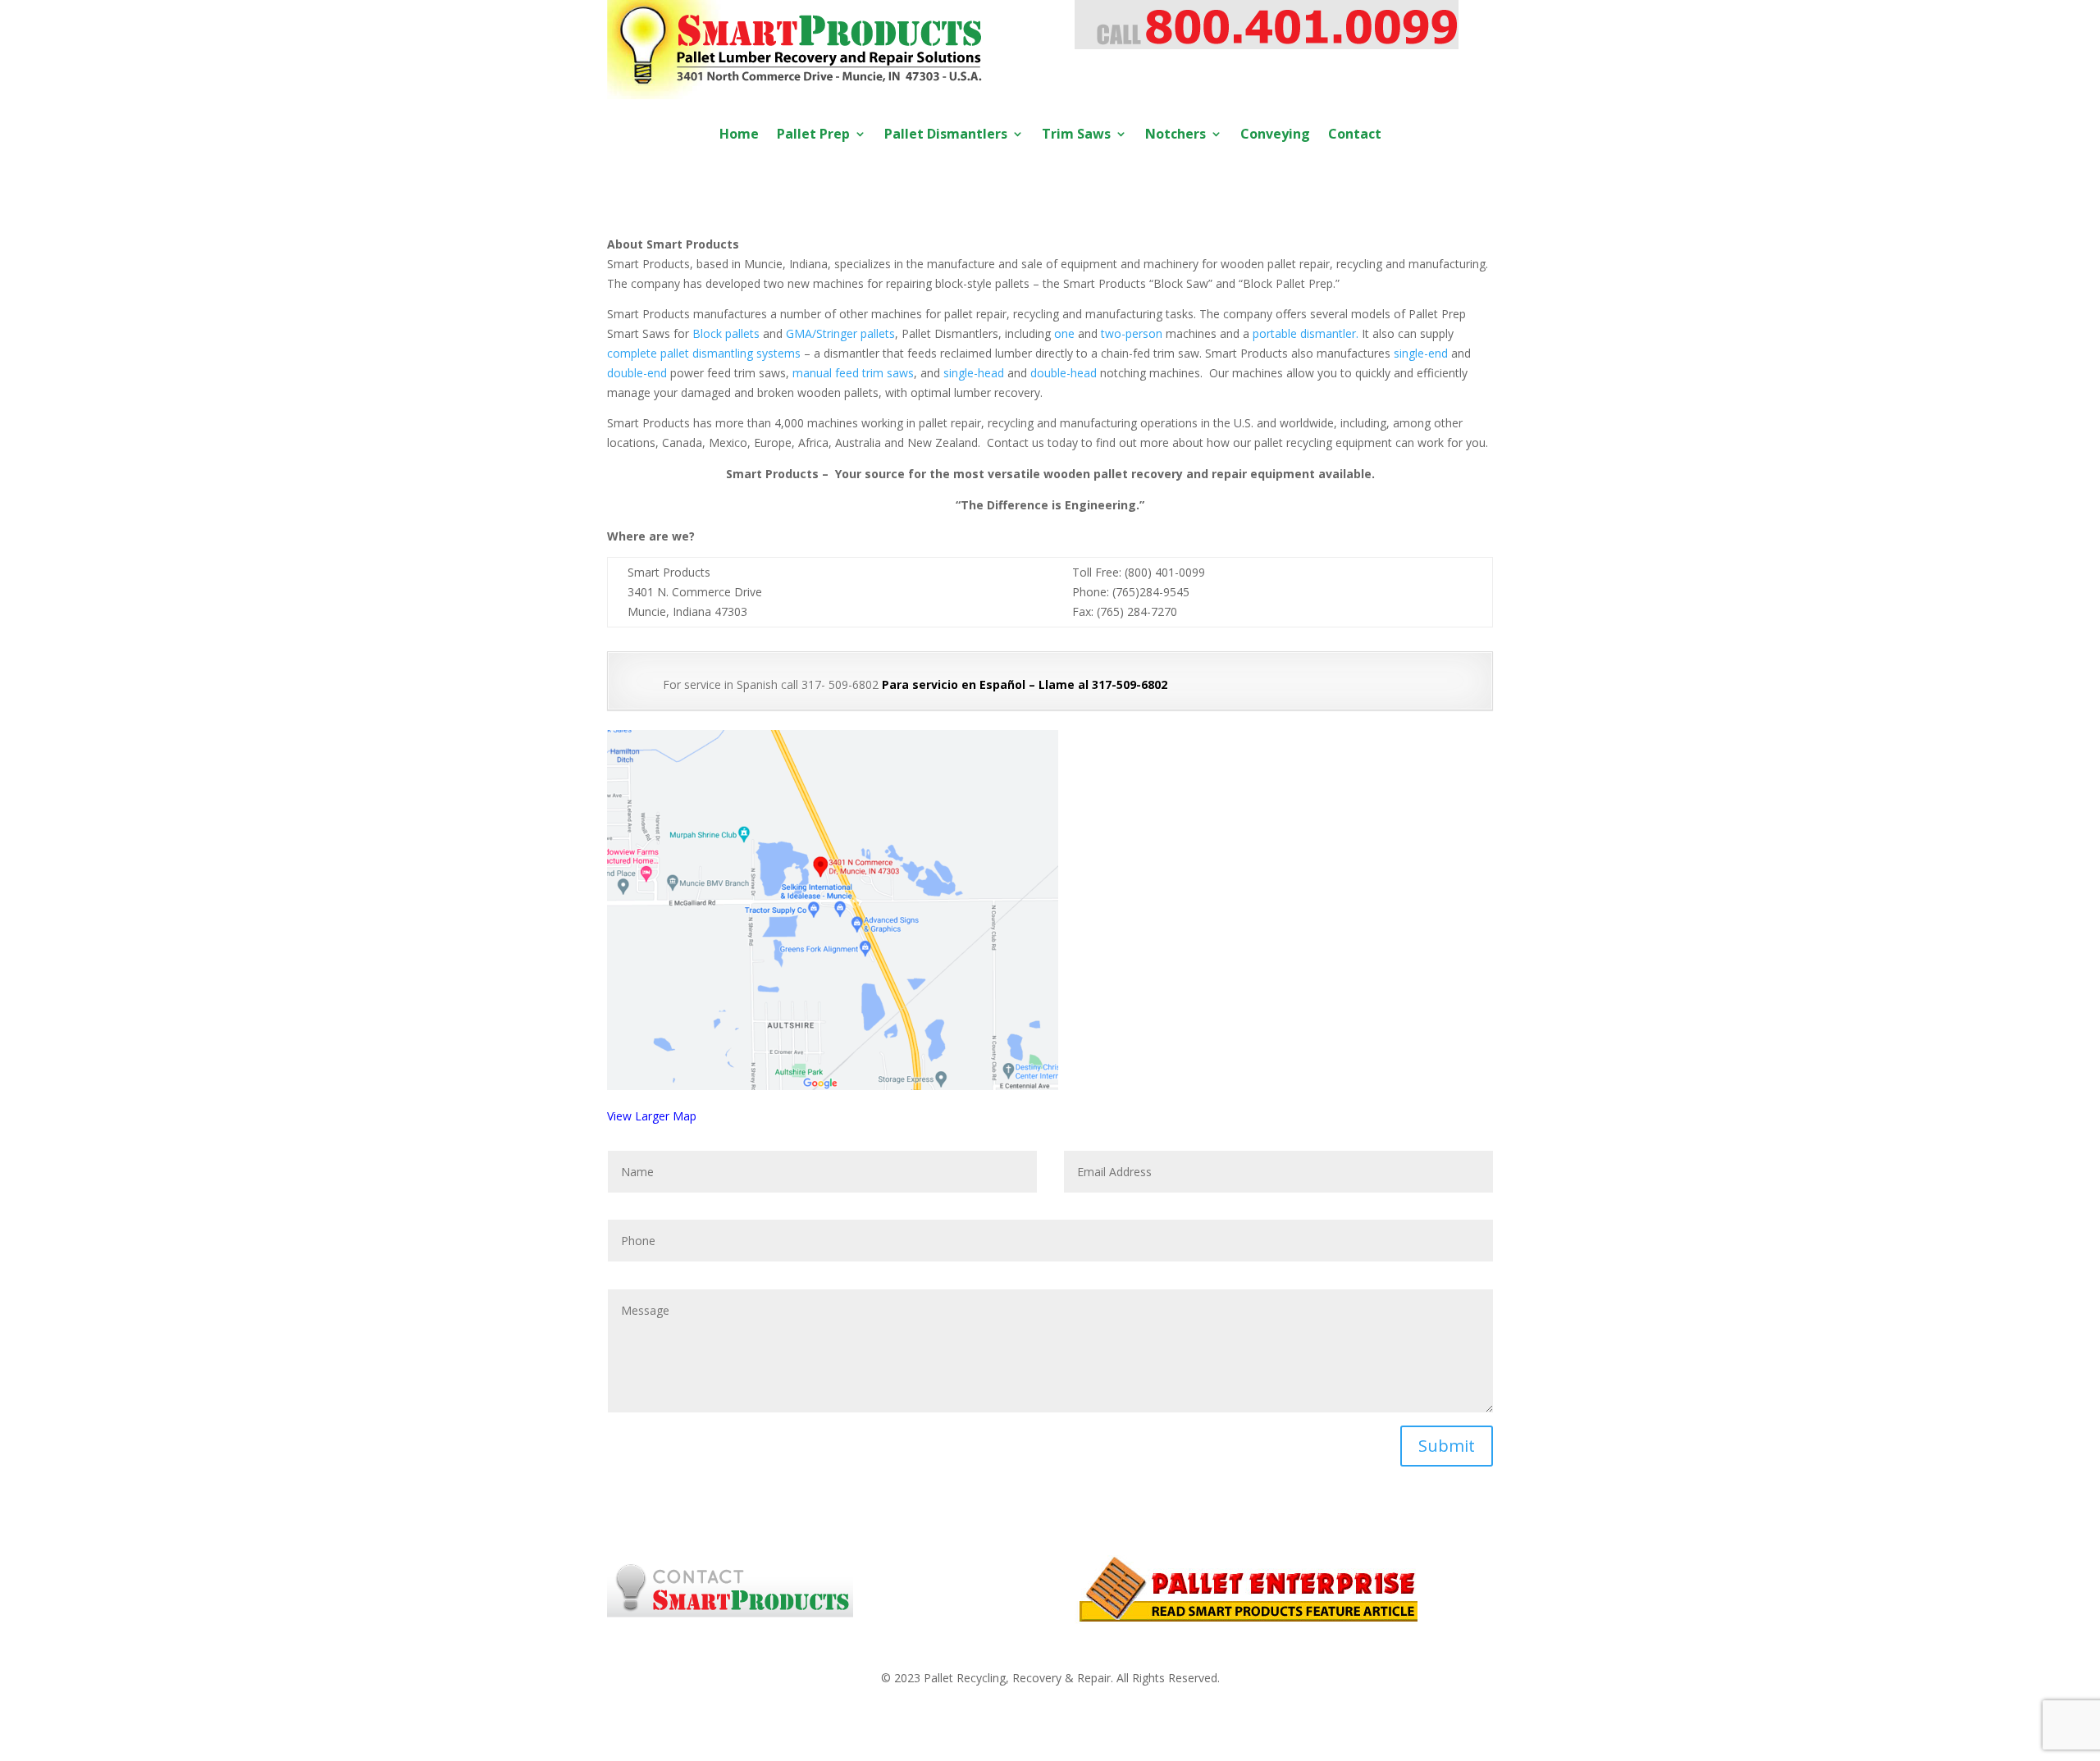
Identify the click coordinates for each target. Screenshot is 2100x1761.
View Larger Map (652, 1116)
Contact (1355, 135)
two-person (1132, 333)
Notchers (1176, 135)
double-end (637, 373)
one (1064, 333)
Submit (1447, 1446)
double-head (1064, 373)
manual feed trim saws (853, 373)
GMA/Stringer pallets (840, 333)
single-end (1421, 353)
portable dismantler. (1306, 333)
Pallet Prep (813, 135)
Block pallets (726, 333)
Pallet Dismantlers (946, 135)
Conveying (1275, 135)
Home (739, 135)
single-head (974, 373)
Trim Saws (1076, 135)
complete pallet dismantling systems (704, 353)
